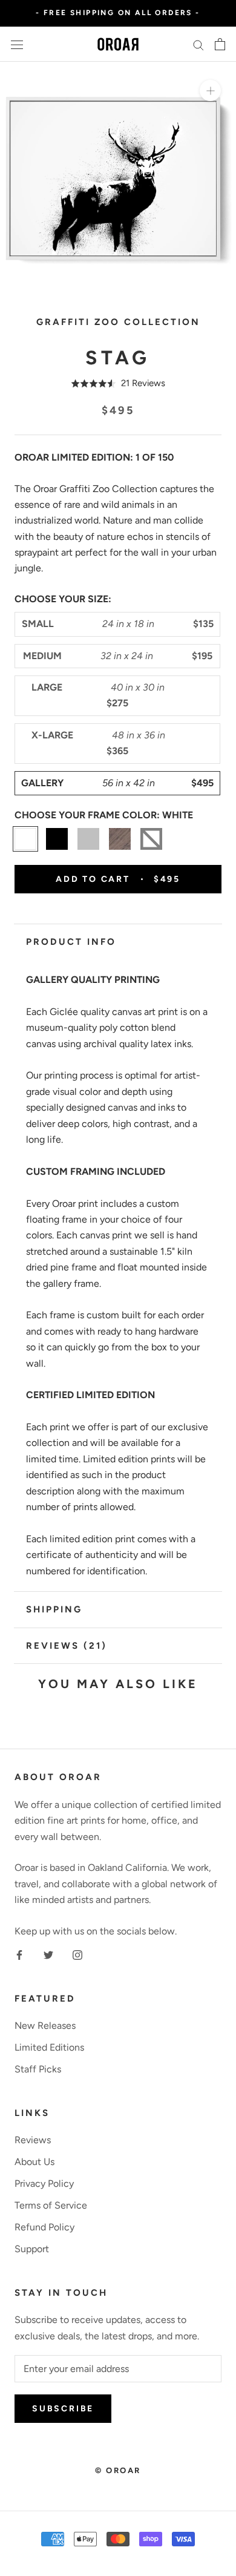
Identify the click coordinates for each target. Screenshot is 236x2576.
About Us (34, 2162)
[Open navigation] (17, 44)
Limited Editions (49, 2047)
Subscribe (63, 2409)
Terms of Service (51, 2205)
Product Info (71, 942)
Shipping (54, 1609)
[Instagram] (77, 1954)
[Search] (198, 44)
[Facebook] (19, 1954)
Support (32, 2249)
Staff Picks (38, 2069)
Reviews (33, 2140)
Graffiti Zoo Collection (118, 322)
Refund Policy (44, 2227)
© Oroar (118, 2470)
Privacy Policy (44, 2183)
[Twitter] (48, 1954)
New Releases (45, 2026)
